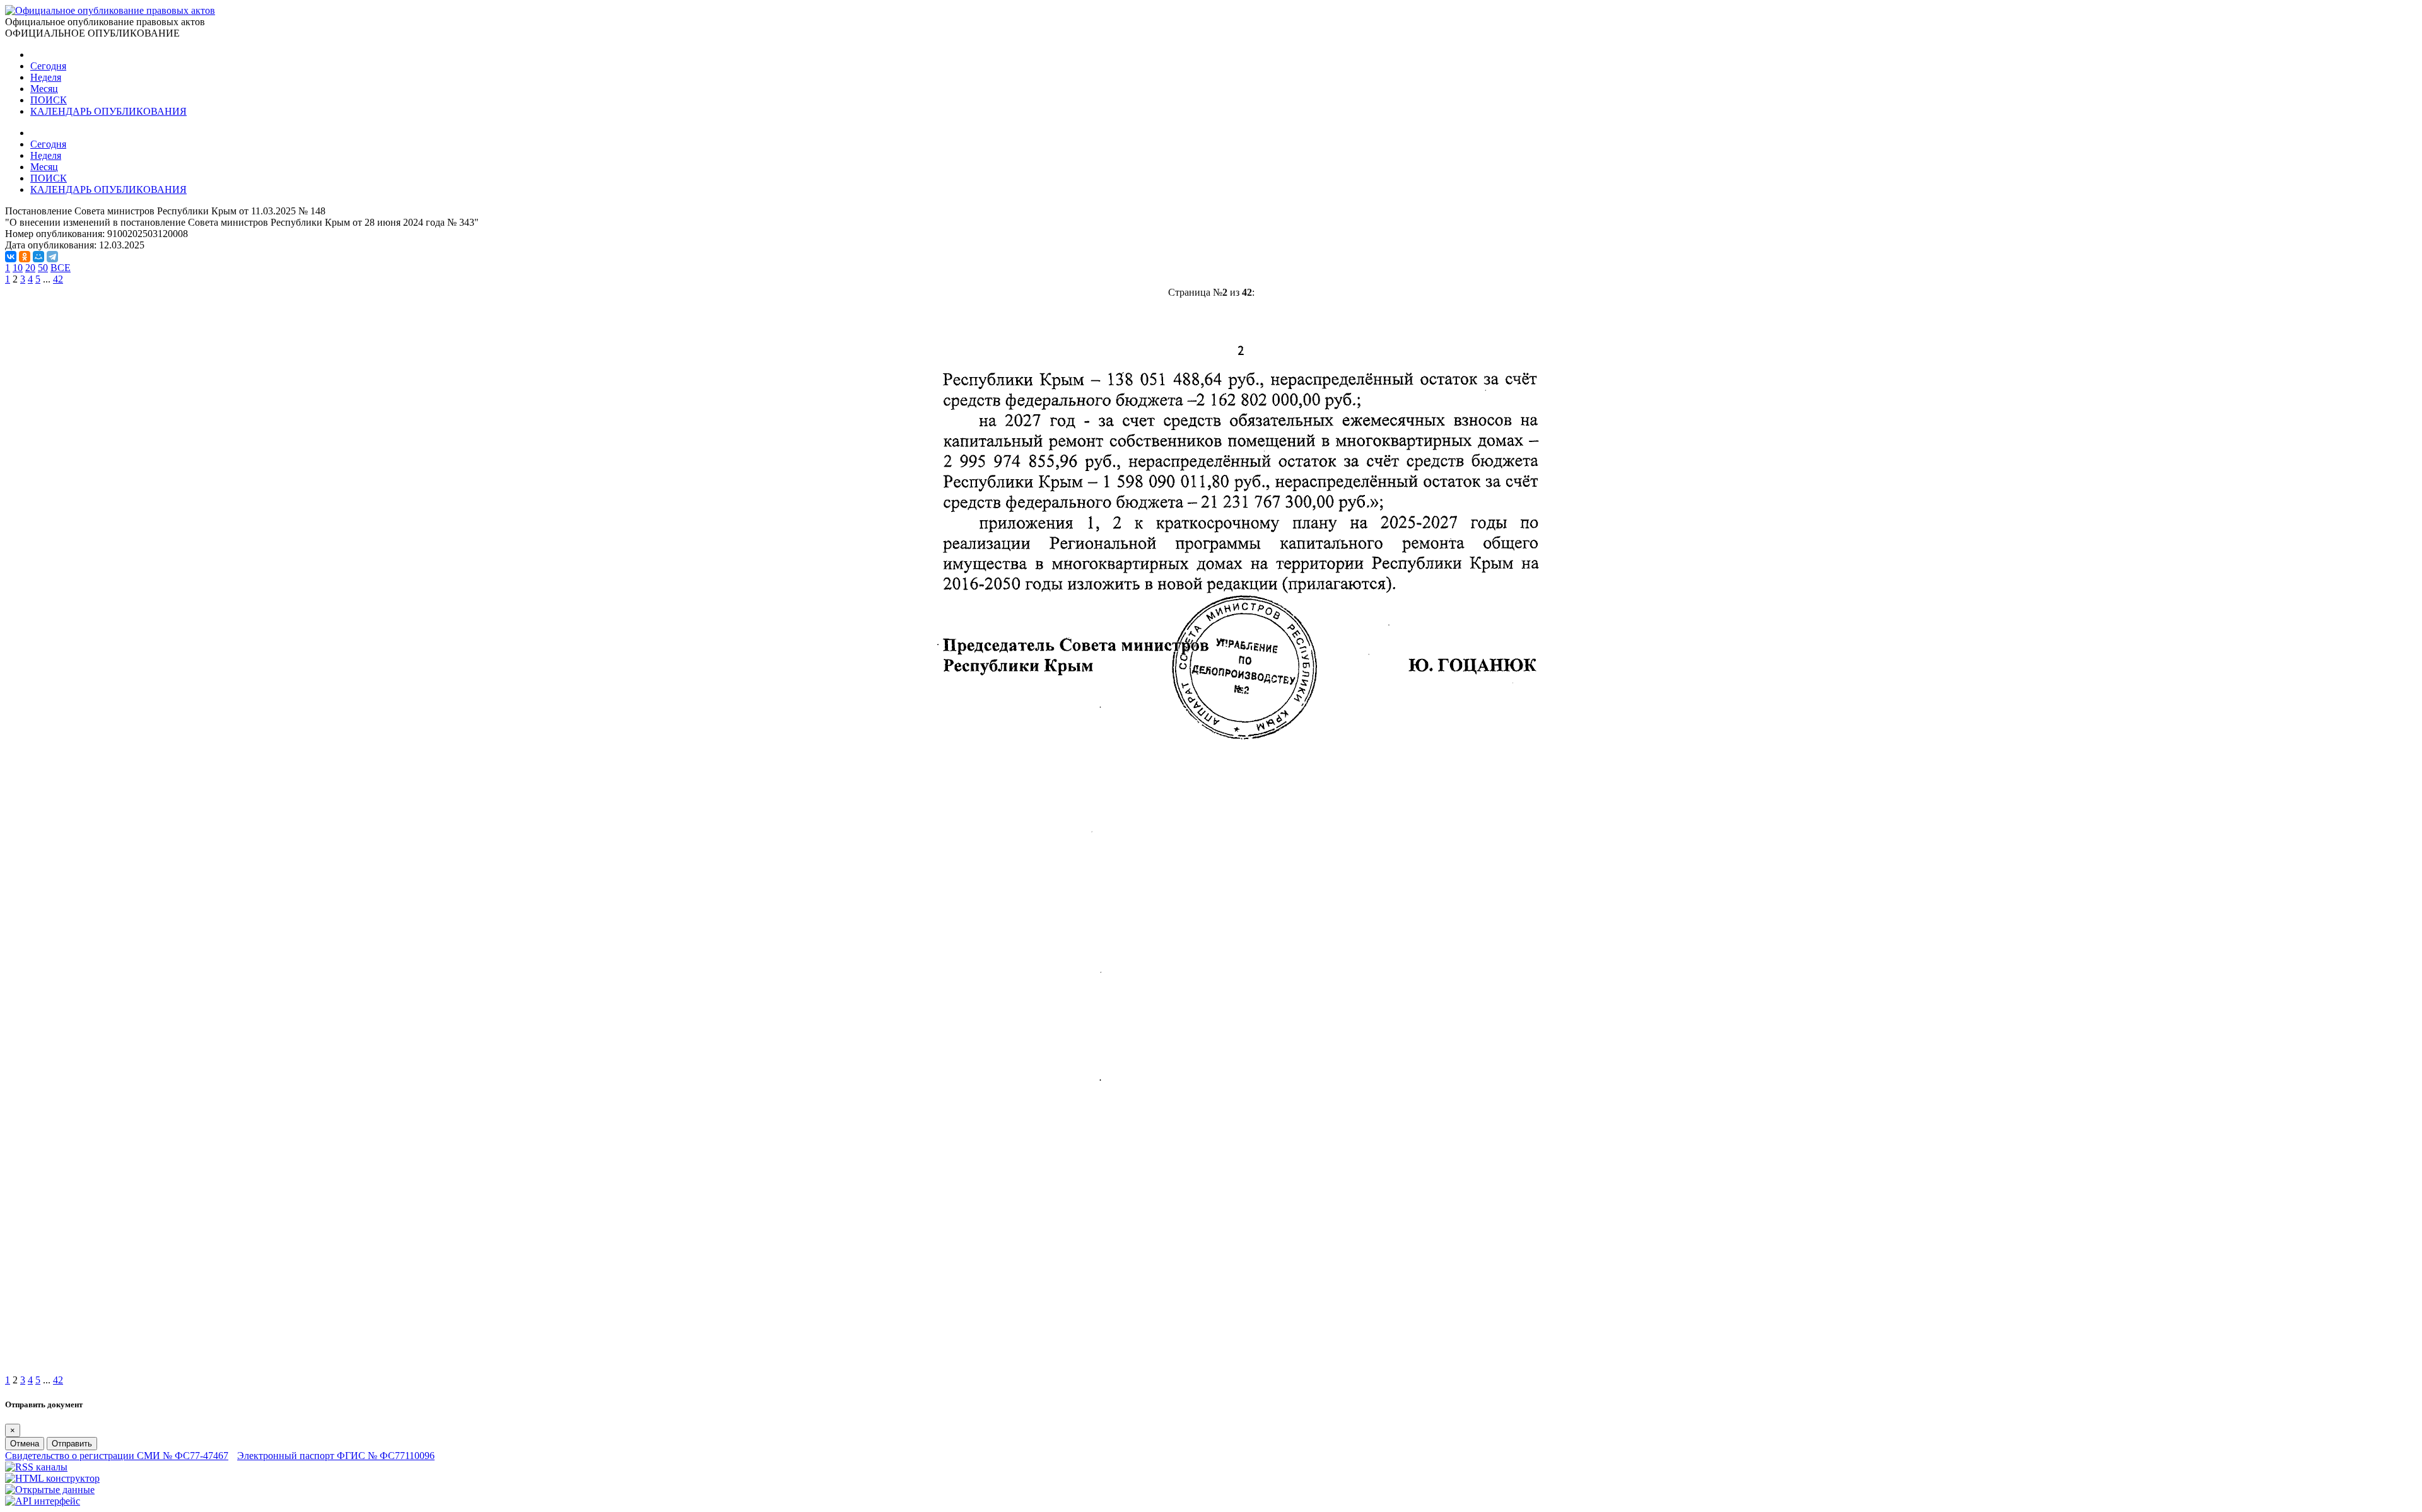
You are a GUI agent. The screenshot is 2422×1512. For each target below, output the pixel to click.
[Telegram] (52, 257)
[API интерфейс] (43, 1501)
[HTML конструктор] (52, 1478)
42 (58, 279)
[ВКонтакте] (11, 257)
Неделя (46, 77)
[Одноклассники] (25, 257)
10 (18, 268)
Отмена (25, 1444)
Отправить (72, 1444)
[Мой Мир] (38, 257)
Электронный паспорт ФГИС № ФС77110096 (336, 1456)
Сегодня (48, 66)
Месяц (44, 89)
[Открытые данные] (50, 1490)
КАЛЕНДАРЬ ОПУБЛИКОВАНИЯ (108, 111)
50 (43, 268)
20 (30, 268)
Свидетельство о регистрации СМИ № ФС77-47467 (117, 1456)
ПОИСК (49, 100)
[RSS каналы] (36, 1467)
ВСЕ (61, 268)
